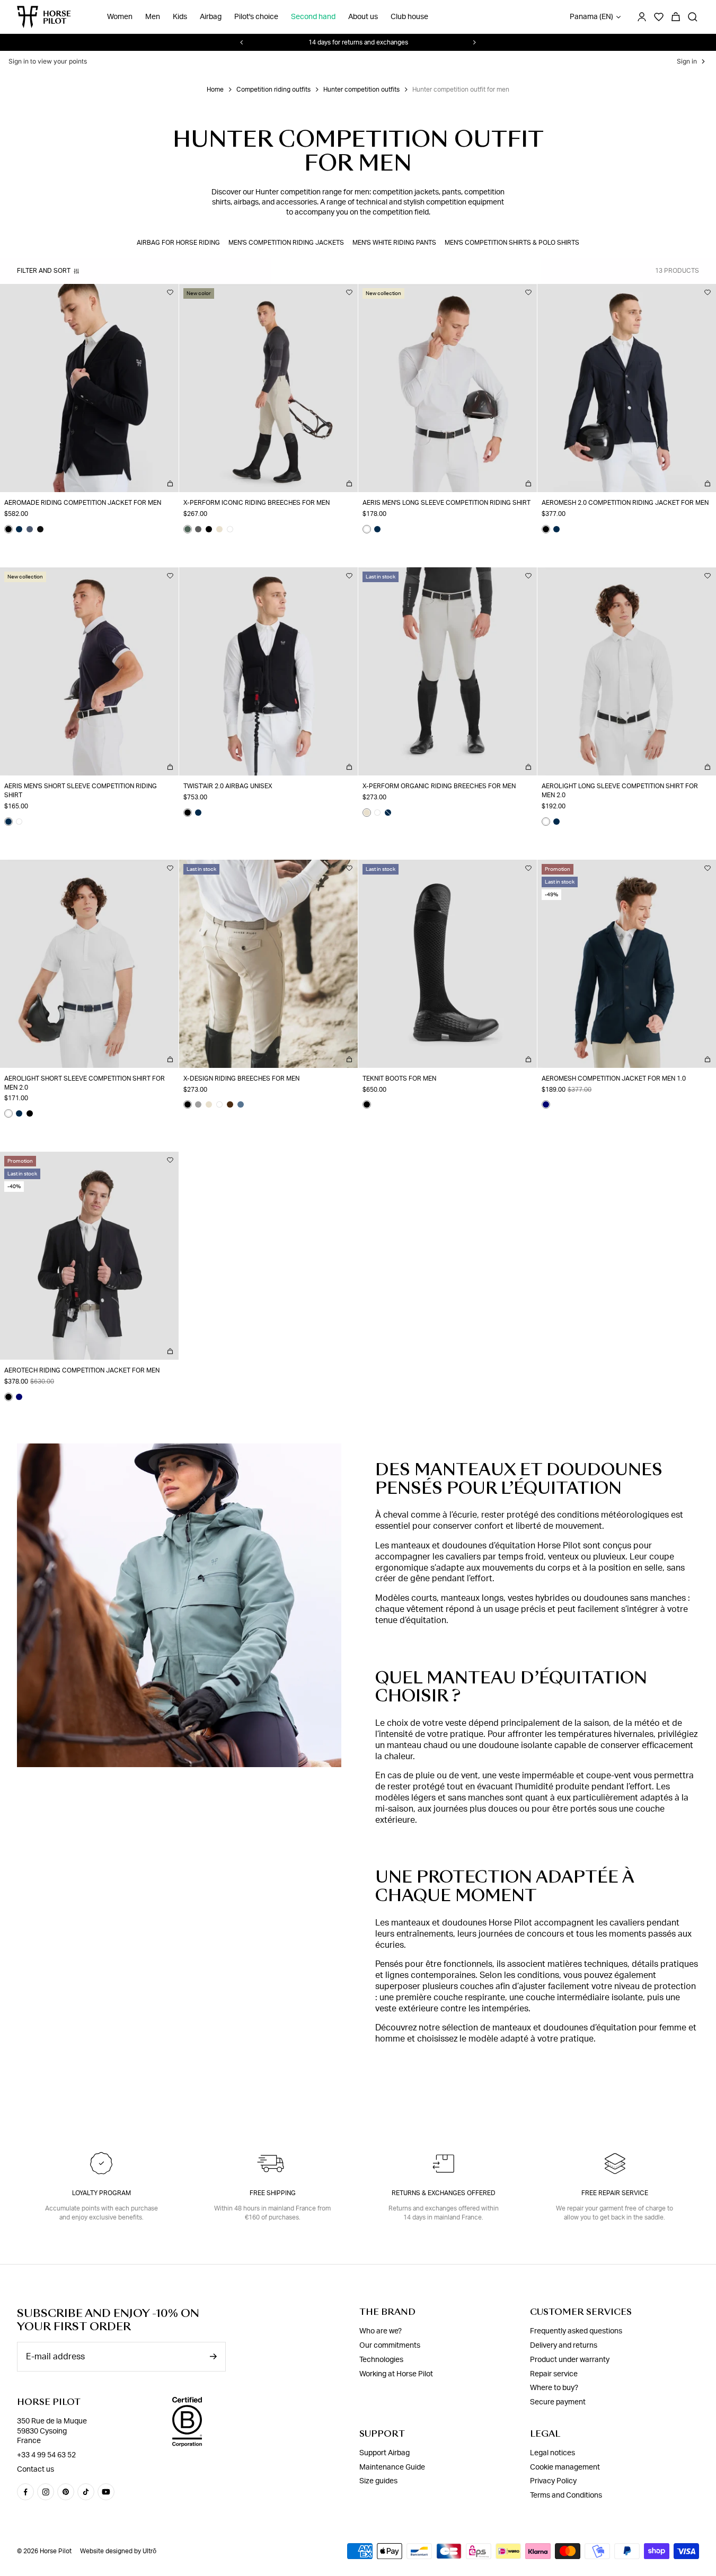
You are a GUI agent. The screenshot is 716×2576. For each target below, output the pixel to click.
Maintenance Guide (392, 2467)
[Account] (642, 17)
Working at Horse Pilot (396, 2374)
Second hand (313, 17)
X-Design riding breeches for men (241, 1078)
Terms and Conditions (566, 2495)
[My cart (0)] (676, 17)
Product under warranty (570, 2360)
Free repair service (615, 2193)
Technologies (381, 2360)
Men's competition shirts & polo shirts (512, 243)
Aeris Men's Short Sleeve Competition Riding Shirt (81, 791)
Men (153, 17)
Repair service (554, 2374)
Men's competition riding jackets (286, 243)
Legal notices (553, 2453)
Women (120, 17)
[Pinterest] (66, 2492)
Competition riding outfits (273, 90)
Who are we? (381, 2331)
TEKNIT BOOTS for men (399, 1078)
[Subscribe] (213, 2356)
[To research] (693, 17)
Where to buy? (554, 2388)
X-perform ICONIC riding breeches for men (257, 503)
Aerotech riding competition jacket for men (82, 1370)
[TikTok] (86, 2492)
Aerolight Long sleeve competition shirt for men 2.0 (620, 791)
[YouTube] (106, 2492)
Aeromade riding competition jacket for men (83, 503)
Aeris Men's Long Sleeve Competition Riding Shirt (447, 503)
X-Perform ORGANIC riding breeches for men (439, 786)
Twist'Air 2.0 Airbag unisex (228, 786)
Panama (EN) (591, 17)
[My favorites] (170, 292)
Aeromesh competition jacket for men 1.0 (614, 1078)
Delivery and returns (564, 2346)
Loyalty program (101, 2193)
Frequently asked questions (576, 2331)
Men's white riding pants (394, 243)
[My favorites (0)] (659, 17)
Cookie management (565, 2467)
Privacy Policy (553, 2481)
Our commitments (390, 2346)
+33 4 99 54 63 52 (46, 2455)
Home (215, 90)
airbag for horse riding (178, 243)
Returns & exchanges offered (444, 2193)
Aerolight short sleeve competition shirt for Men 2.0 (85, 1083)
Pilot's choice (256, 17)
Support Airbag (384, 2453)
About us (363, 17)
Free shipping (273, 2193)
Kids (180, 17)
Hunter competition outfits (361, 90)
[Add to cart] (170, 484)
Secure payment (558, 2402)
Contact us (36, 2470)
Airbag (211, 17)
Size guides (378, 2481)
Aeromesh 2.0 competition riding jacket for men (625, 503)
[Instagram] (46, 2492)
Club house (409, 17)
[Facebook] (25, 2492)
